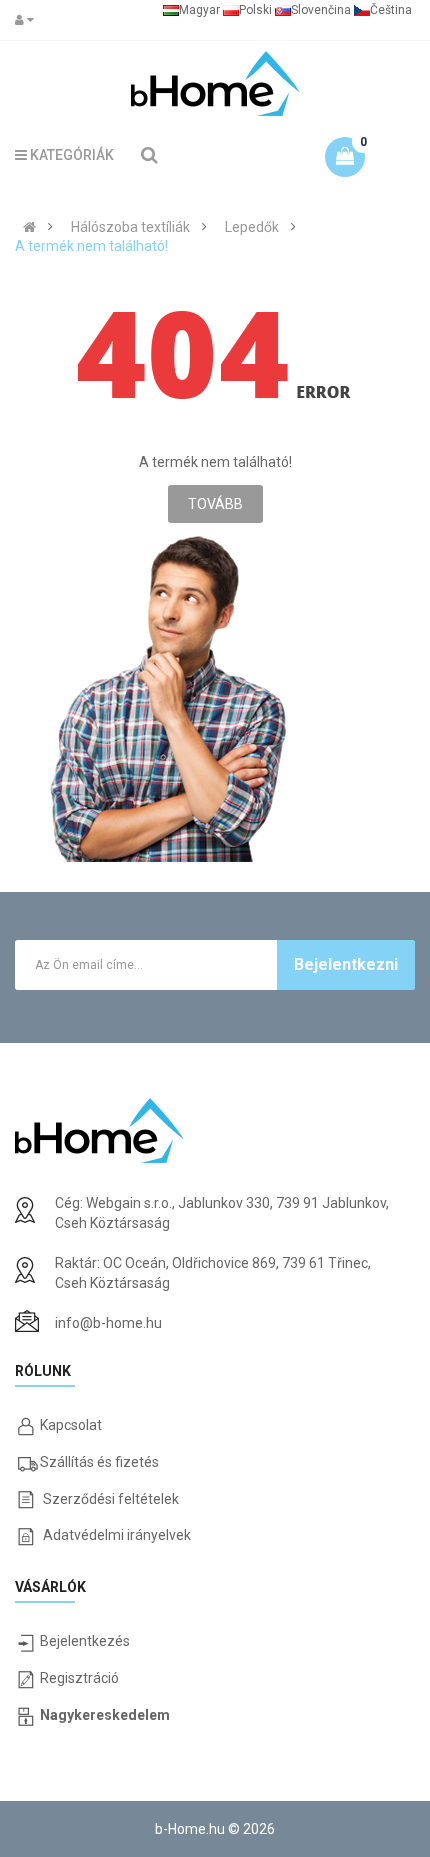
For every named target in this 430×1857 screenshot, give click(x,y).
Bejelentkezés (85, 1641)
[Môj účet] (29, 20)
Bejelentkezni (346, 964)
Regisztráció (79, 1678)
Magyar (199, 10)
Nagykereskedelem (105, 1715)
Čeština (391, 10)
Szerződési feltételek (111, 1499)
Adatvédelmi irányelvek (117, 1535)
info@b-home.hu (108, 1323)
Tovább (215, 504)
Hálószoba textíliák (130, 227)
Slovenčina (321, 10)
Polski (255, 10)
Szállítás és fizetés (99, 1462)
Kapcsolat (71, 1425)
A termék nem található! (91, 246)
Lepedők (252, 227)
